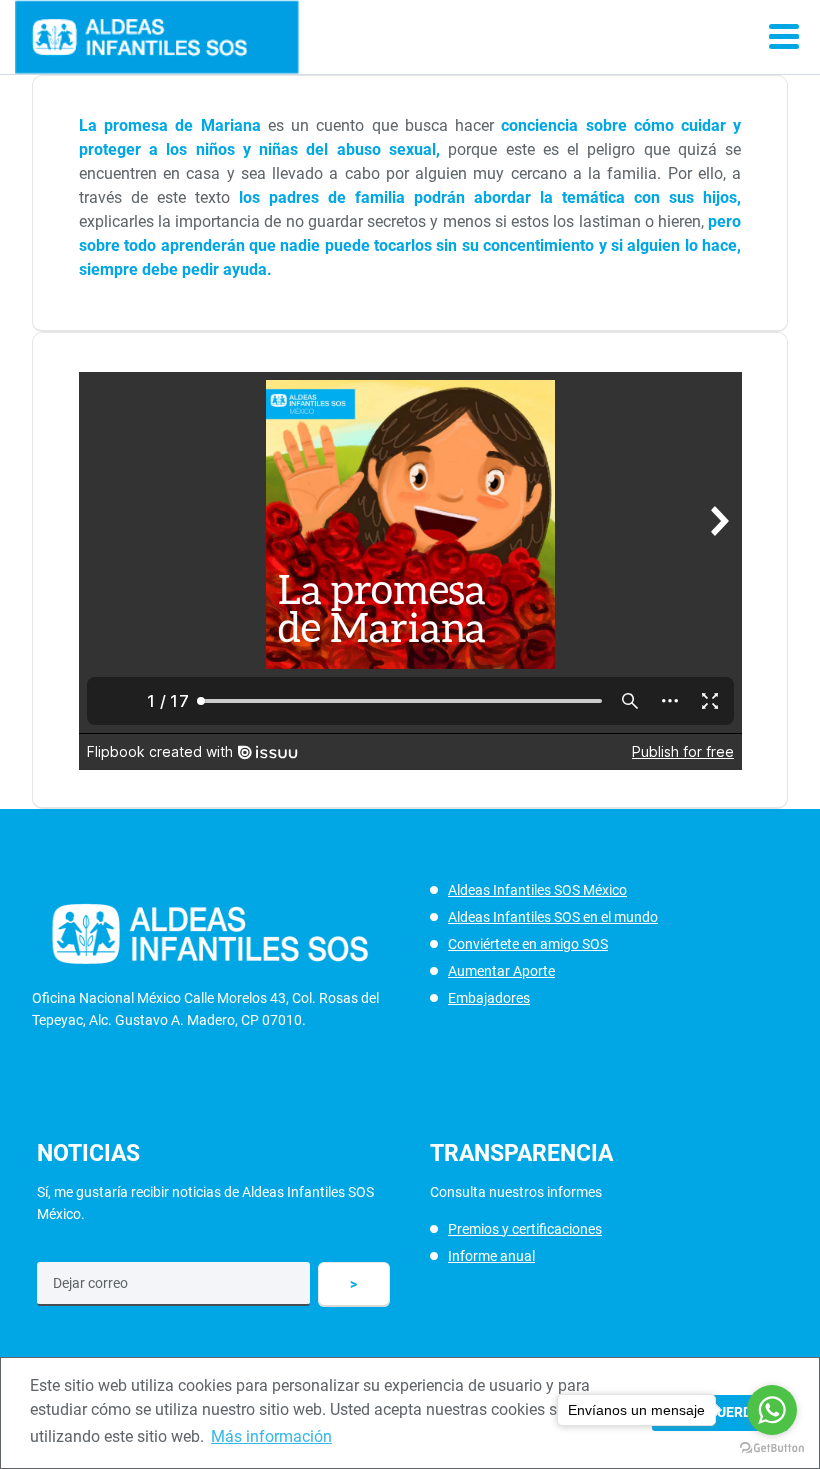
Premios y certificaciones (525, 1229)
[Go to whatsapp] (772, 1410)
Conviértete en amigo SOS (528, 944)
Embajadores (489, 998)
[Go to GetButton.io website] (772, 1448)
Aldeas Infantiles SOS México (537, 890)
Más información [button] (271, 1436)
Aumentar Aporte (501, 971)
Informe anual (491, 1256)
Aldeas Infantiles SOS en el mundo (553, 917)
